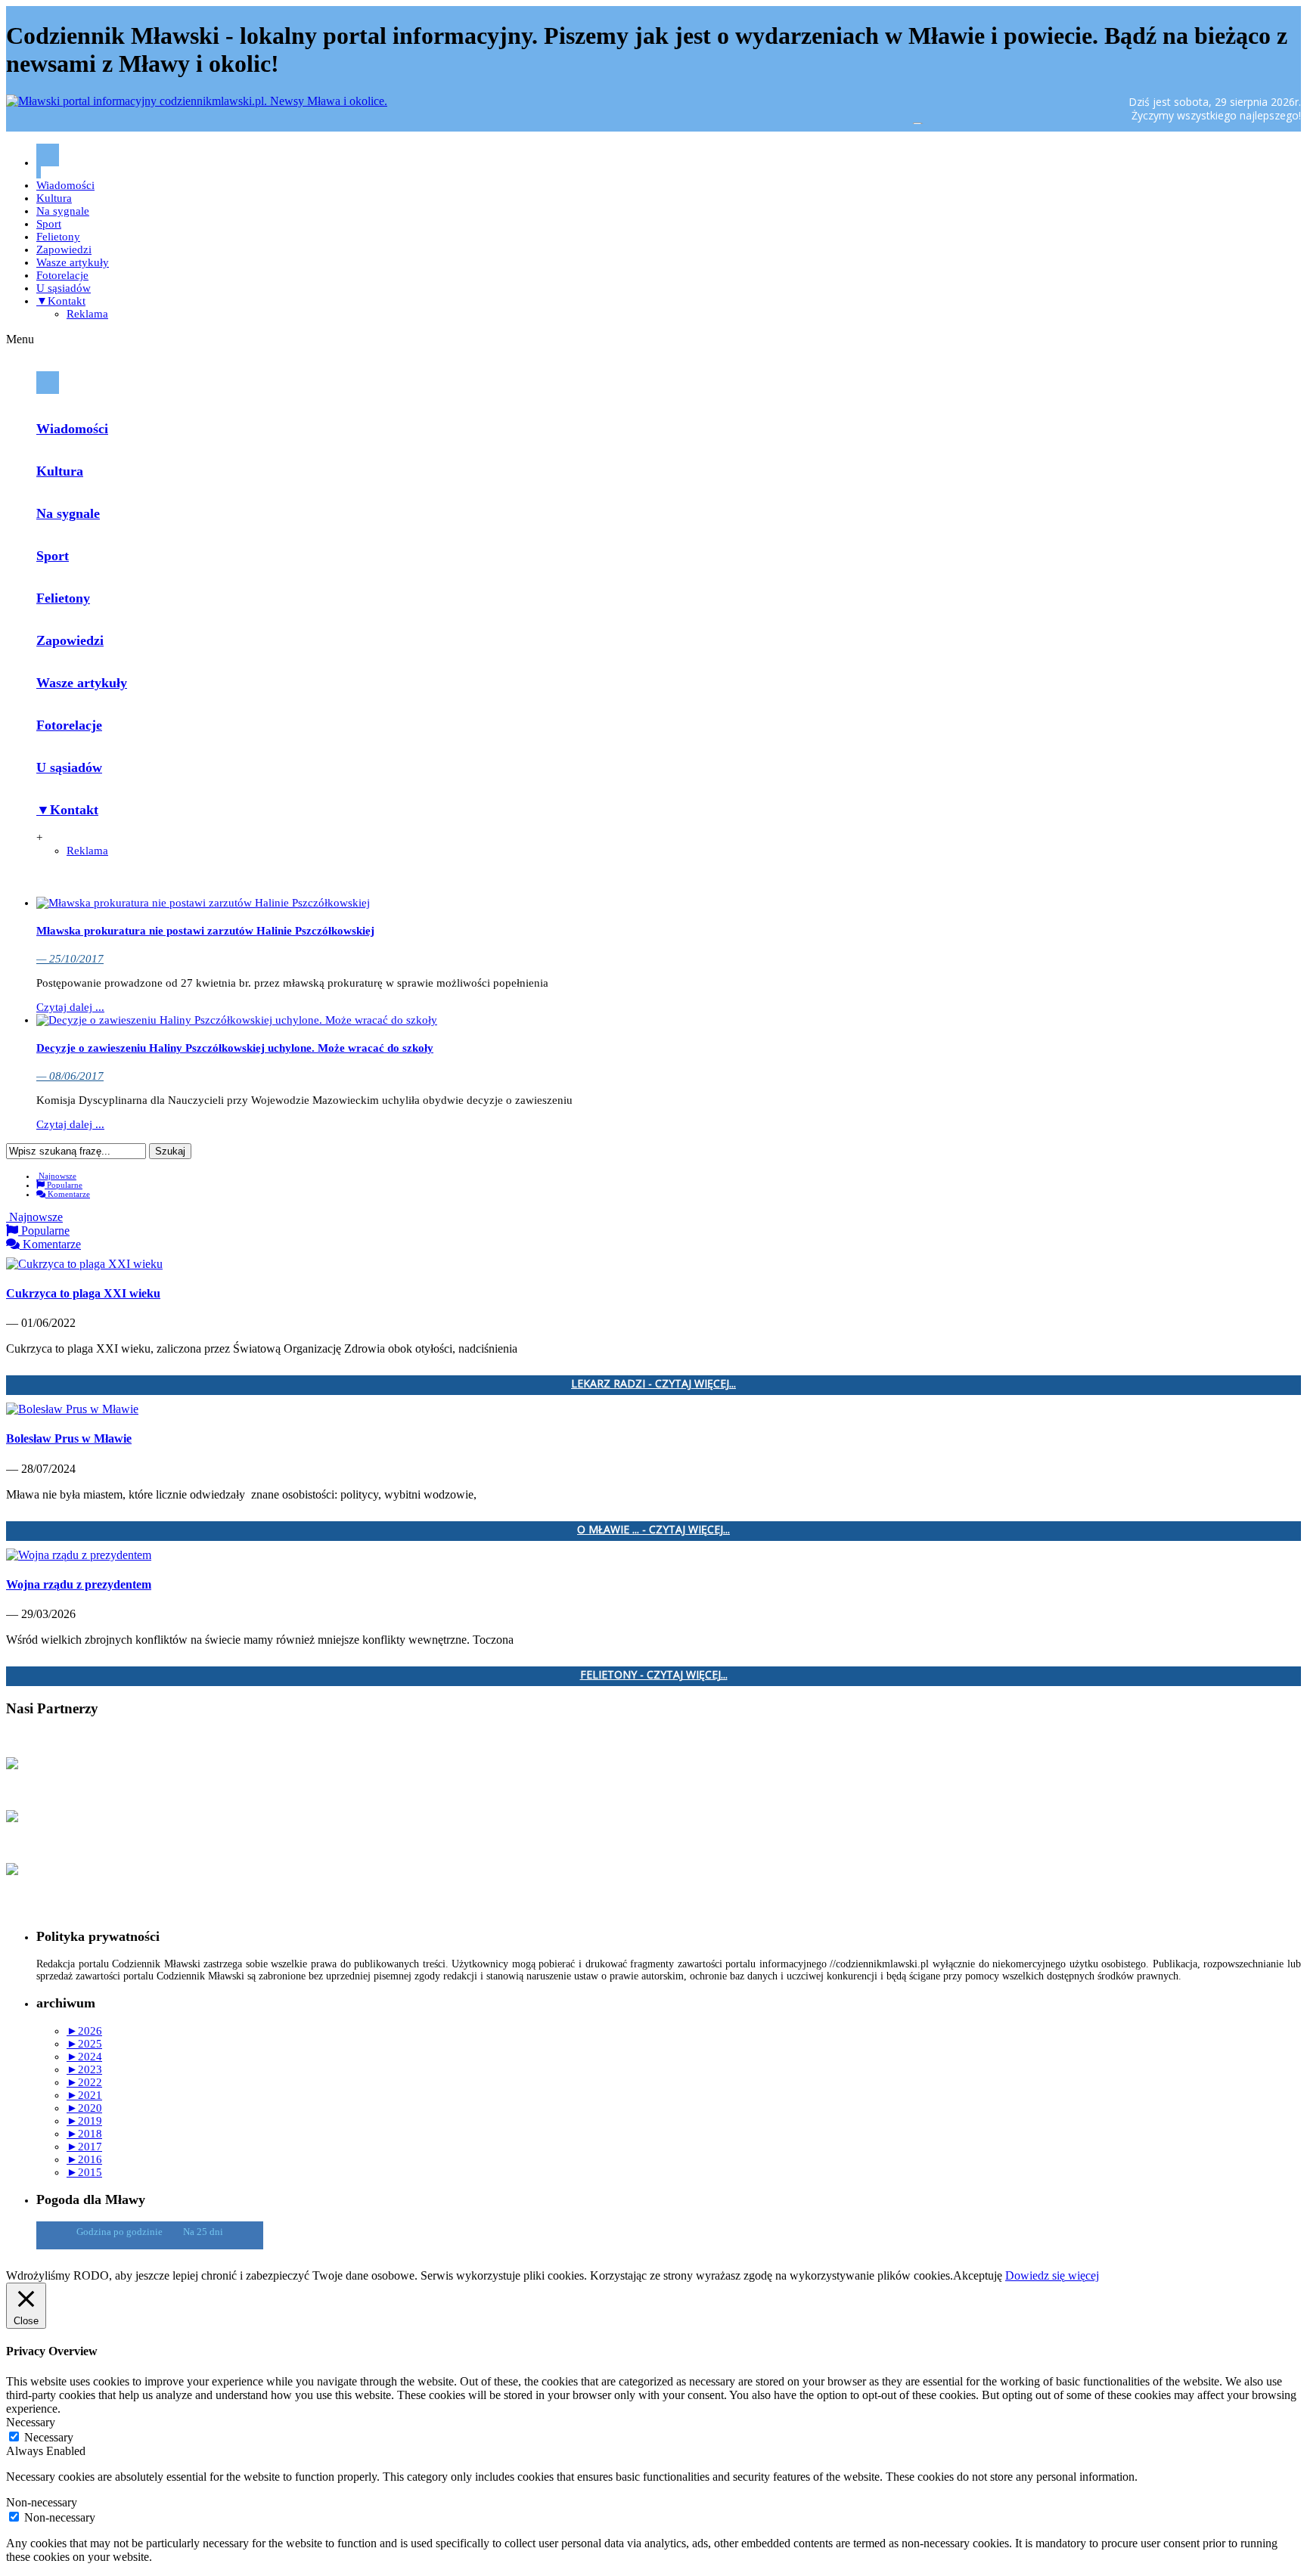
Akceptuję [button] (978, 2275)
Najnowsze (56, 1176)
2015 (84, 2172)
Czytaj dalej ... (70, 1007)
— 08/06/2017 (70, 1076)
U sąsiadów (64, 288)
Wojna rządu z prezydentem (79, 1584)
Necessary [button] (31, 2422)
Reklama (87, 314)
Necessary (49, 2437)
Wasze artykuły (73, 262)
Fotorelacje (62, 275)
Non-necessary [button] (42, 2502)
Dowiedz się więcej (1052, 2275)
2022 (84, 2082)
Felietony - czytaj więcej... (654, 1675)
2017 (84, 2147)
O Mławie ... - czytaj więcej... (653, 1530)
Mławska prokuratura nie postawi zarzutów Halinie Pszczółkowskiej (205, 931)
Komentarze (68, 1194)
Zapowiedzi (64, 250)
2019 (84, 2121)
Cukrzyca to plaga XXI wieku (83, 1293)
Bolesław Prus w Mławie (69, 1438)
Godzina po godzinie (121, 2232)
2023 (84, 2069)
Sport (49, 224)
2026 (84, 2031)
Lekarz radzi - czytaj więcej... (653, 1384)
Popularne (64, 1185)
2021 (84, 2095)
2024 (84, 2057)
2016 (84, 2159)
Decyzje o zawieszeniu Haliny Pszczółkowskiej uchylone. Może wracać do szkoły (235, 1048)
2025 (84, 2044)
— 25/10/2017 (70, 959)
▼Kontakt (61, 301)
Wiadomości (65, 185)
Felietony (58, 237)
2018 (84, 2134)
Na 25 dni (203, 2232)
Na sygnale (63, 211)
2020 (84, 2108)
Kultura (54, 198)
